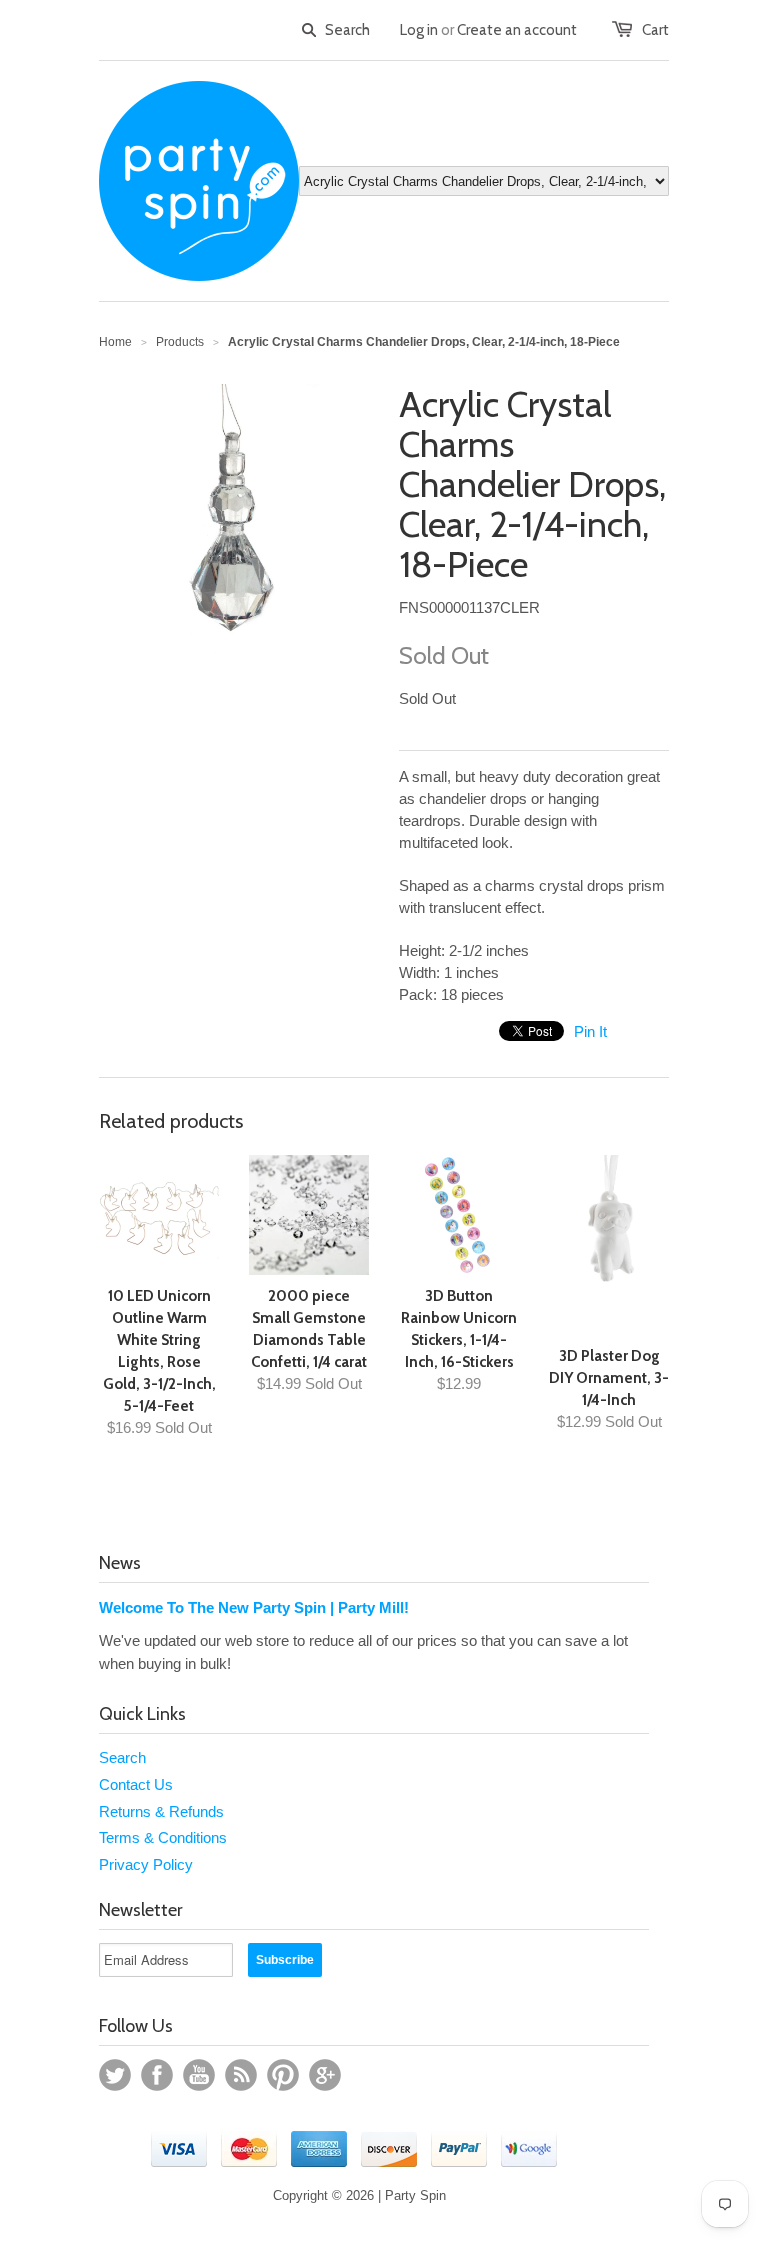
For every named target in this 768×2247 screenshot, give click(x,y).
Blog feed (241, 2075)
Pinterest (283, 2075)
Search (122, 1757)
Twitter (115, 2075)
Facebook (157, 2075)
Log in (419, 30)
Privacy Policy (146, 1864)
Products (180, 342)
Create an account (517, 30)
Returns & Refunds (161, 1811)
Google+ (325, 2075)
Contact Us (136, 1784)
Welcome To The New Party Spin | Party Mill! (254, 1607)
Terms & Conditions (163, 1837)
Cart (655, 30)
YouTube (199, 2075)
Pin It (590, 1031)
